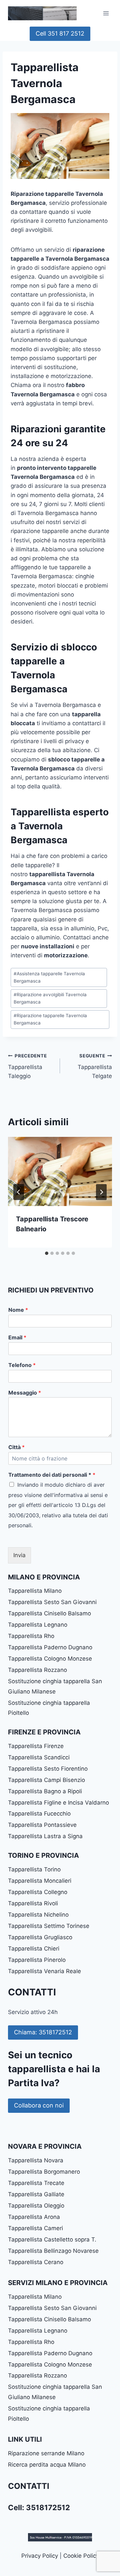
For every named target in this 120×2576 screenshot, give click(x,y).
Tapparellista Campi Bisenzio (46, 1780)
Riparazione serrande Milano (46, 2453)
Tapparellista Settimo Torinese (49, 1926)
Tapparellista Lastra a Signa (45, 1836)
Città (16, 1447)
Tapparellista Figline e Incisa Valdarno (58, 1803)
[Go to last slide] (19, 1192)
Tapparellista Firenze (36, 1746)
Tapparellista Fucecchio (39, 1814)
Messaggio (25, 1393)
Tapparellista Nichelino (38, 1915)
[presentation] (60, 1171)
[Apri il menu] (106, 13)
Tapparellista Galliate (36, 2194)
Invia (19, 1555)
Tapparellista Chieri (34, 1949)
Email (17, 1337)
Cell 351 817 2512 (60, 33)
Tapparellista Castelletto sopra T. (52, 2239)
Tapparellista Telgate (95, 1066)
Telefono (22, 1365)
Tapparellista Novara (36, 2160)
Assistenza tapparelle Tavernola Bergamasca (49, 977)
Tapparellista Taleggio (27, 1066)
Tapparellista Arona (34, 2217)
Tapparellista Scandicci (39, 1757)
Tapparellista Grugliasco (40, 1937)
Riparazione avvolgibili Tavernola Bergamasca (50, 998)
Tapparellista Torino (34, 1869)
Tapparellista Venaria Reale (44, 1971)
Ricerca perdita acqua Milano (47, 2465)
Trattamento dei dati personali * (52, 1475)
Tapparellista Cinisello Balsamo (49, 1613)
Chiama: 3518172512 (43, 2032)
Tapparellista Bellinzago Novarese (53, 2251)
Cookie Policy (81, 2556)
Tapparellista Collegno (38, 1892)
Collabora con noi (39, 2105)
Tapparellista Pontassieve (42, 1825)
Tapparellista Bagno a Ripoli (45, 1791)
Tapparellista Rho (31, 1636)
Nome (18, 1310)
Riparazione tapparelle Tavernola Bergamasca (50, 1019)
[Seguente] (101, 1192)
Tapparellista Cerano (36, 2262)
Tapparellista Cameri (35, 2228)
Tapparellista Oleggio (36, 2206)
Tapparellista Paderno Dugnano (50, 1647)
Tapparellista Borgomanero (44, 2172)
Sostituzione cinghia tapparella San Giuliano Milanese (55, 1686)
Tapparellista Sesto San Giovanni (52, 1602)
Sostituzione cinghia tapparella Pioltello (49, 1708)
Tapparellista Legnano (38, 1625)
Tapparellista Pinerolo (37, 1960)
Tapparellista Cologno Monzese (50, 1659)
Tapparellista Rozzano (37, 1670)
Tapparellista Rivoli (33, 1903)
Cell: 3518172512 (39, 2508)
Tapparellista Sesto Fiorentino (48, 1769)
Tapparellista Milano (35, 1591)
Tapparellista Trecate (36, 2183)
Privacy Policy (40, 2556)
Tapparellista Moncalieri (40, 1881)
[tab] (47, 1253)
